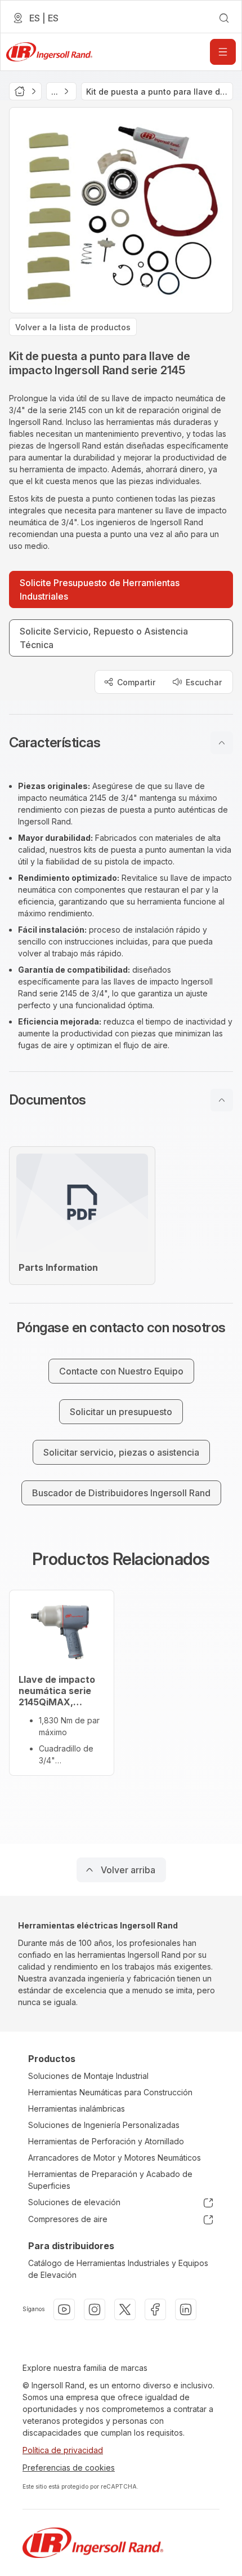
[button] (121, 743)
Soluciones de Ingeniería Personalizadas (104, 2125)
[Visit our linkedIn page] (186, 2309)
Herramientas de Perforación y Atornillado (106, 2141)
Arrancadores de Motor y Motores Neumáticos (115, 2158)
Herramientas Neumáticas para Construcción (110, 2092)
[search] (224, 18)
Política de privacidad (63, 2450)
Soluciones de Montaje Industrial (88, 2076)
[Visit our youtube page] (64, 2309)
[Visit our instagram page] (95, 2309)
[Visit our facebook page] (155, 2309)
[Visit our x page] (125, 2309)
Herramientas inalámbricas (77, 2109)
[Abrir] (223, 52)
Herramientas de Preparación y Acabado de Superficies (110, 2180)
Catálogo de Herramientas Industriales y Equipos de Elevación (118, 2269)
